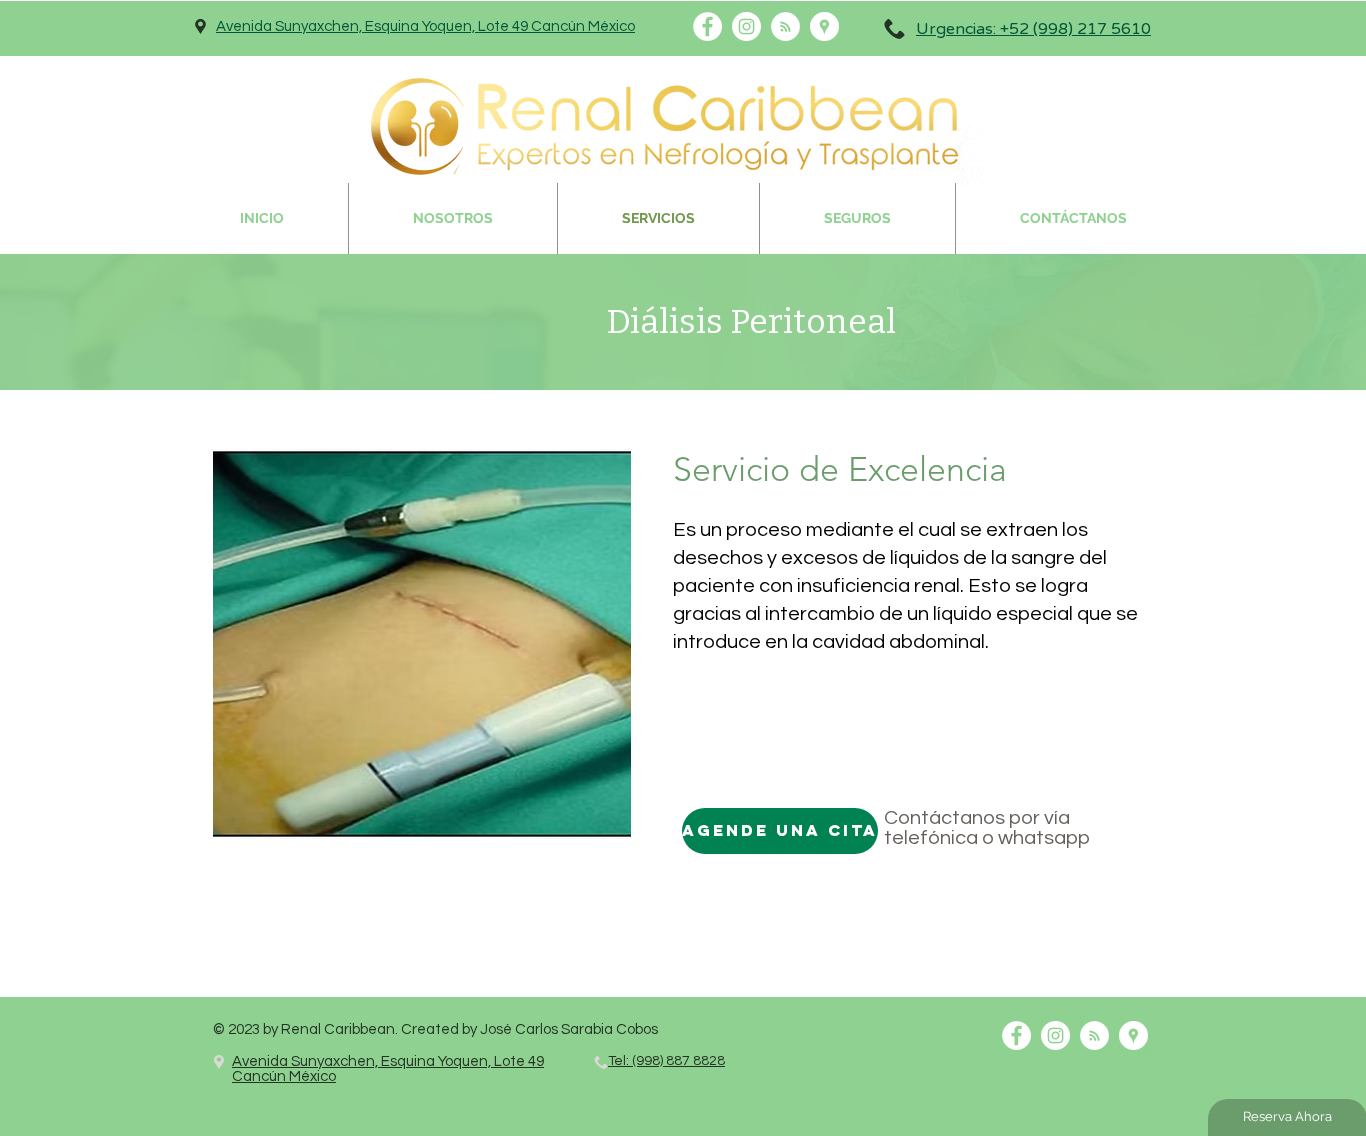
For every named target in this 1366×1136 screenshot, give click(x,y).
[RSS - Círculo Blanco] (1094, 1035)
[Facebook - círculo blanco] (1016, 1035)
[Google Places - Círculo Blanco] (1133, 1035)
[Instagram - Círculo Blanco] (1055, 1035)
